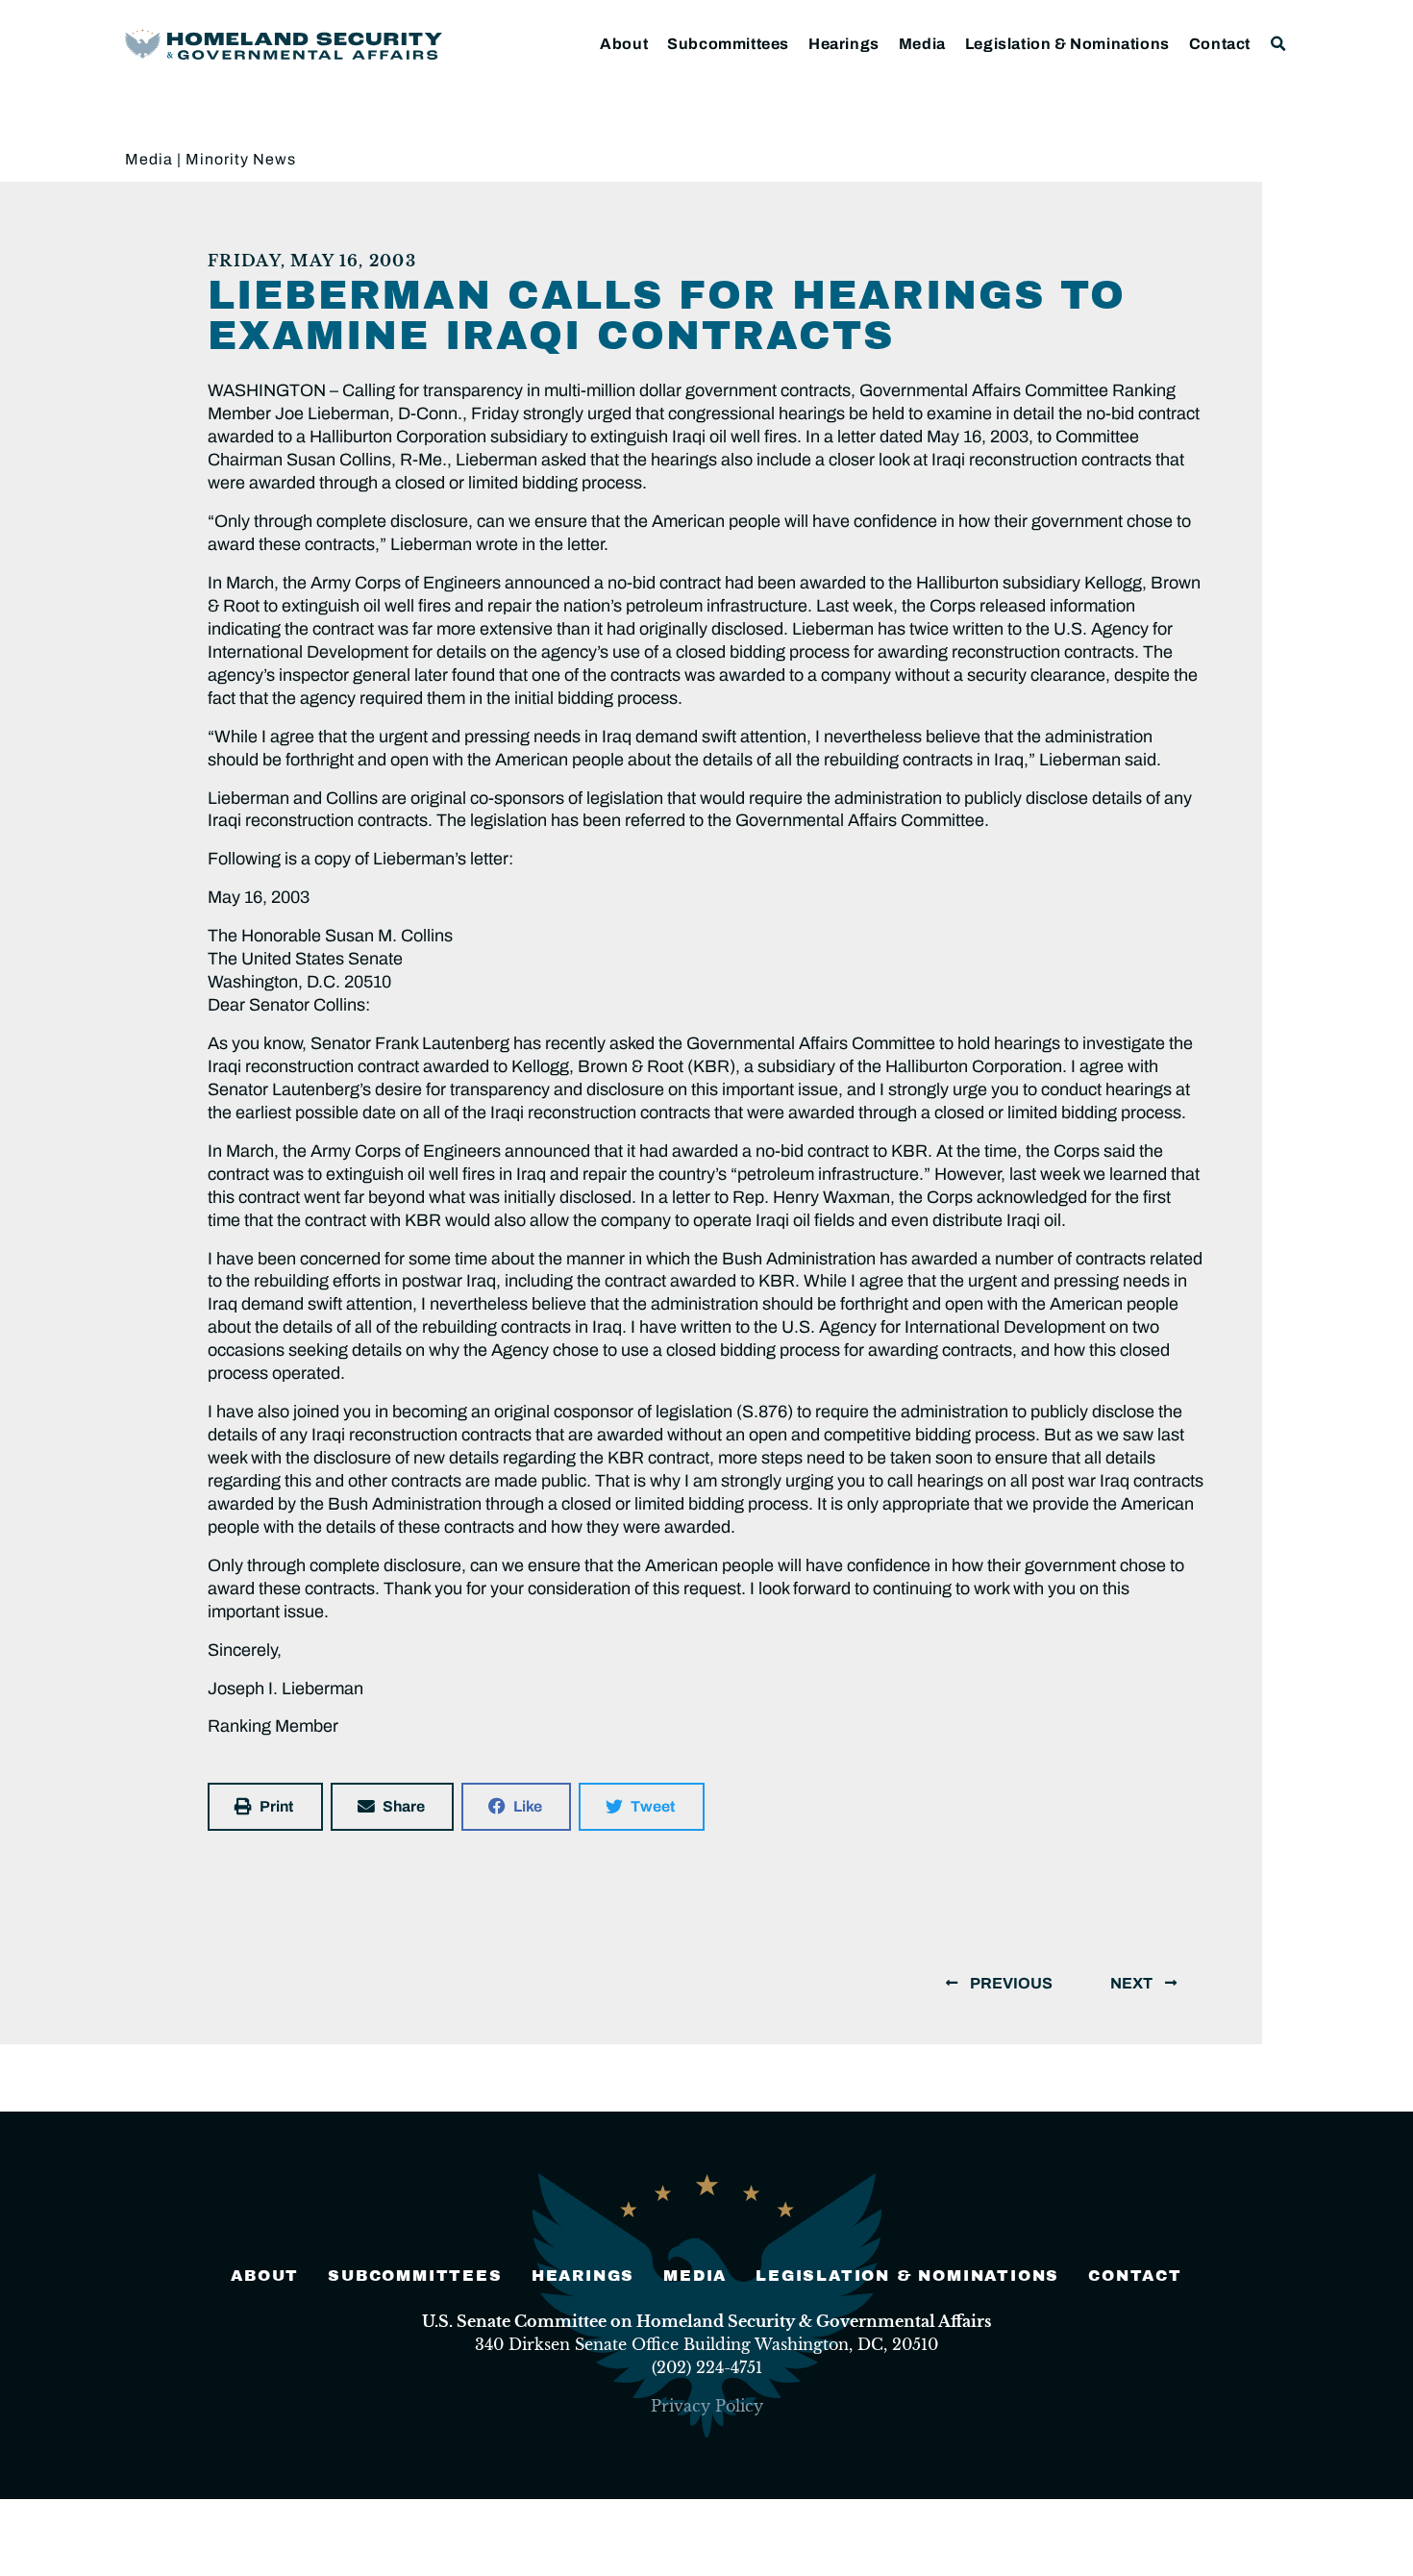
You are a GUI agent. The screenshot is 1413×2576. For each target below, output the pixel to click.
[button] (1279, 44)
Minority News (241, 159)
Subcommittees (728, 44)
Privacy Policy (707, 2406)
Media (922, 44)
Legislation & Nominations (1067, 44)
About (624, 44)
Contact (1220, 44)
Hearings (844, 44)
